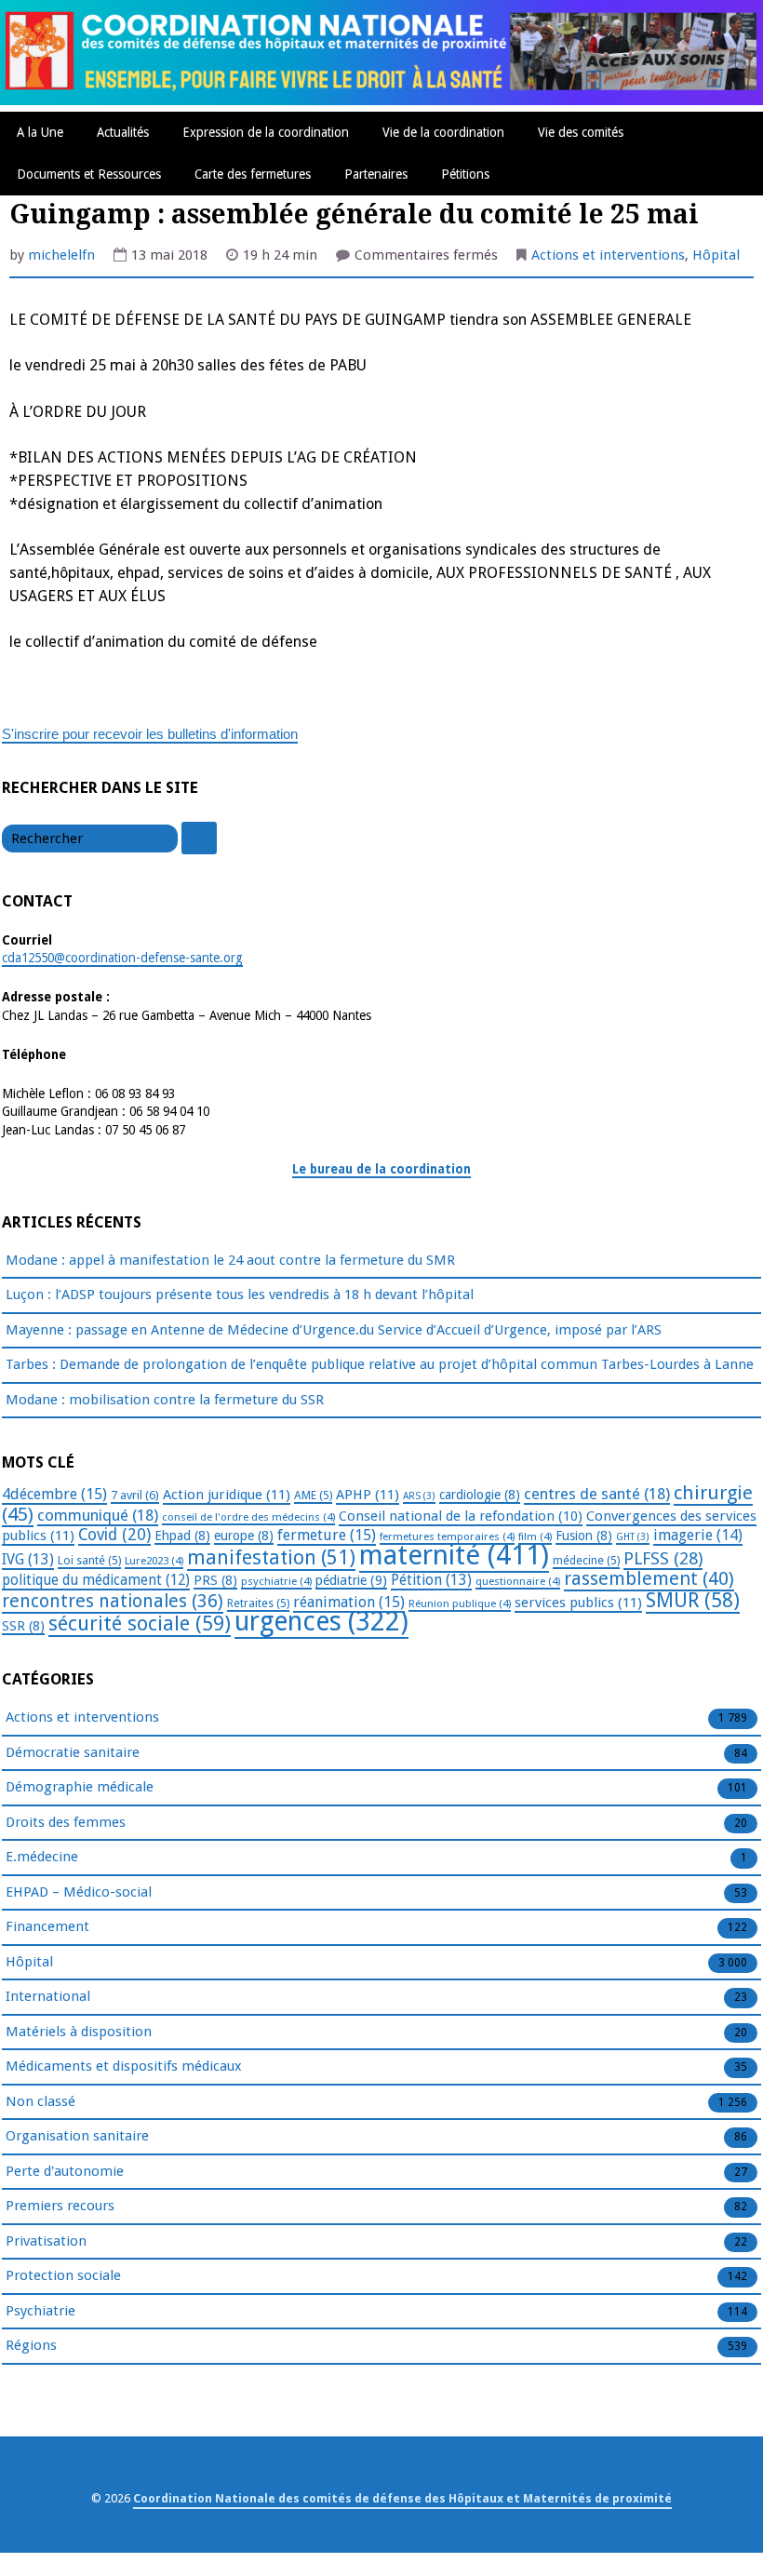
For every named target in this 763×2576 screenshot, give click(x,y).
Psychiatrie (40, 2311)
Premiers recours (60, 2206)
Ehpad (182, 1536)
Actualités (123, 132)
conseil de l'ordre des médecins (248, 1517)
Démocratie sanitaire (73, 1752)
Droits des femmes (66, 1822)
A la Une (40, 132)
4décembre (54, 1494)
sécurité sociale (140, 1623)
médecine (586, 1561)
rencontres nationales (113, 1601)
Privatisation (46, 2241)
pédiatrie (351, 1580)
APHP (368, 1495)
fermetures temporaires (447, 1536)
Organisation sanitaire (77, 2136)
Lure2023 (154, 1561)
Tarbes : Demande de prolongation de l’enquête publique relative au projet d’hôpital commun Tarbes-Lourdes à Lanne (380, 1364)
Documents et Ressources (89, 174)
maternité (454, 1555)
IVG (28, 1559)
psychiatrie (276, 1581)
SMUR (693, 1600)
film (535, 1536)
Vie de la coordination (443, 132)
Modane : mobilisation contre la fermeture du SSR (165, 1400)
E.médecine (42, 1857)
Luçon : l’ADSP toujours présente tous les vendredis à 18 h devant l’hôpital (240, 1295)
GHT (633, 1537)
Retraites (258, 1603)
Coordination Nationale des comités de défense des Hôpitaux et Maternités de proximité (402, 2498)
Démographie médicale (80, 1787)
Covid (114, 1535)
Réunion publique (460, 1603)
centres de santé (597, 1494)
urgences (321, 1622)
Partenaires (376, 174)
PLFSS (663, 1558)
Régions (31, 2345)
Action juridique (227, 1495)
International (48, 1996)
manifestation (271, 1557)
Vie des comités (581, 132)
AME (313, 1496)
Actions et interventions (608, 255)
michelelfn (61, 255)
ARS (419, 1496)
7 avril (135, 1495)
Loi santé (89, 1561)
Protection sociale (63, 2275)
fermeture (327, 1535)
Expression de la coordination (266, 132)
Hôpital (716, 255)
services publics (578, 1603)
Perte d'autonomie (65, 2171)
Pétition (431, 1580)
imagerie (698, 1535)
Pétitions (465, 174)
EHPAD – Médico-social (79, 1892)
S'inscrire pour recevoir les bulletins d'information (150, 734)
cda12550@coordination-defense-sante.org (122, 958)
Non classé (40, 2101)
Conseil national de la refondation (461, 1516)
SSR (23, 1626)
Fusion (584, 1536)
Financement (47, 1926)
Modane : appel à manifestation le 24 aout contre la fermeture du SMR (230, 1260)
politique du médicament (96, 1580)
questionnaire (518, 1581)
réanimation (349, 1602)
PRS (215, 1580)
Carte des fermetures (253, 174)
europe (244, 1536)
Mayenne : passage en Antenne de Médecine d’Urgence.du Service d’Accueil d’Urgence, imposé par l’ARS (334, 1330)
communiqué (98, 1515)
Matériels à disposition (79, 2032)
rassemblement (649, 1578)
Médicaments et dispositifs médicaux (124, 2066)
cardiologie (480, 1495)
